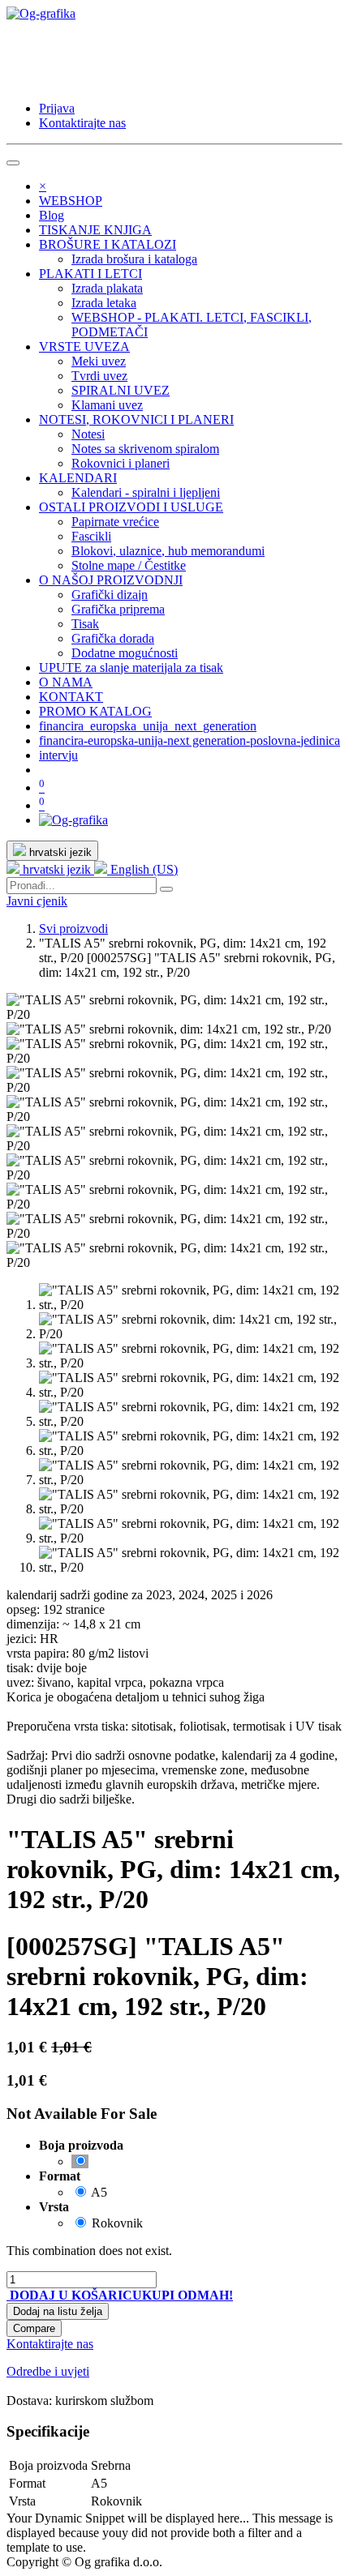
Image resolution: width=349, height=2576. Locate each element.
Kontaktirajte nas (82, 123)
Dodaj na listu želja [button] (58, 2311)
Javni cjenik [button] (37, 901)
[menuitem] (71, 201)
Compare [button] (34, 2328)
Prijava (57, 108)
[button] (74, 2295)
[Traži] (166, 889)
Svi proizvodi (73, 929)
